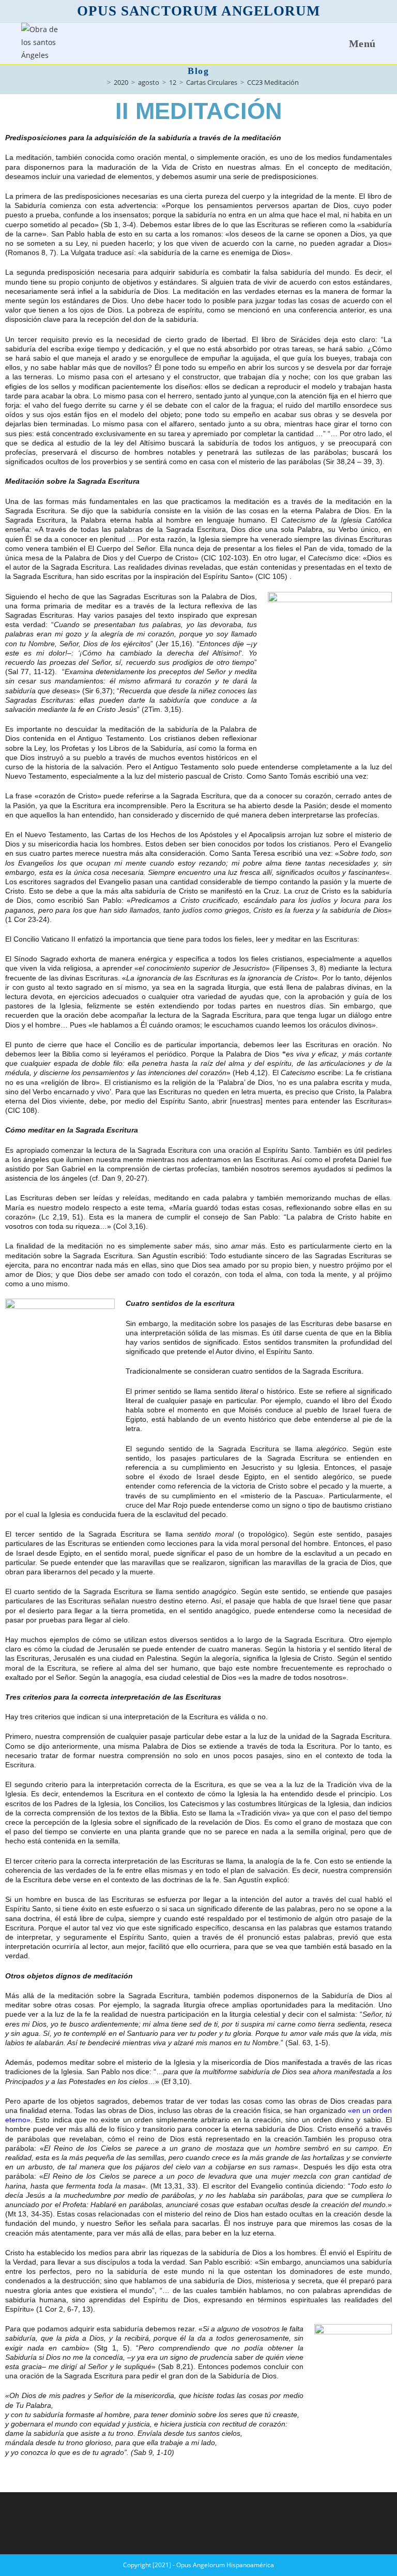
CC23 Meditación (273, 82)
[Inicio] (101, 82)
